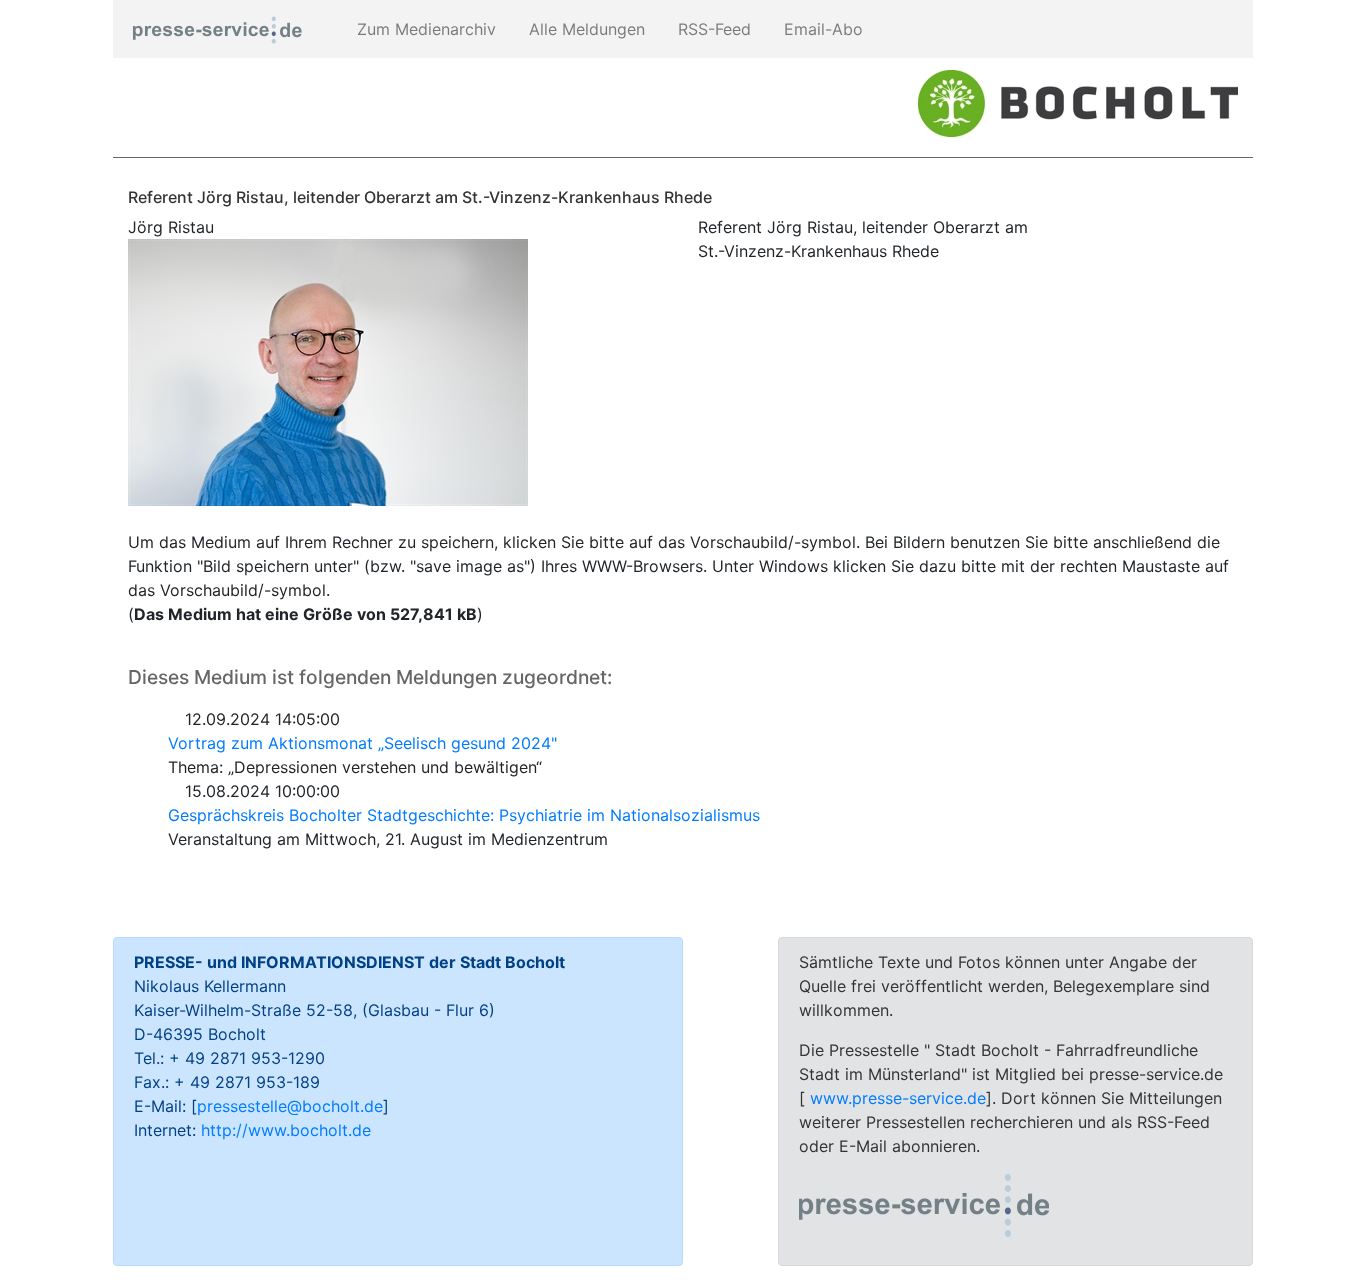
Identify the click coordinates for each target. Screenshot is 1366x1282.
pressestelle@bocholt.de (290, 1106)
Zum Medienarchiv (424, 29)
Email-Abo (821, 29)
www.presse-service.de (898, 1098)
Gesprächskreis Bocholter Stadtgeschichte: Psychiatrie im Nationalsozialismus (464, 815)
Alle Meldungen (584, 29)
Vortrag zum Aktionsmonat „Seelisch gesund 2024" (362, 743)
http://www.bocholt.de (286, 1130)
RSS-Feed (712, 29)
